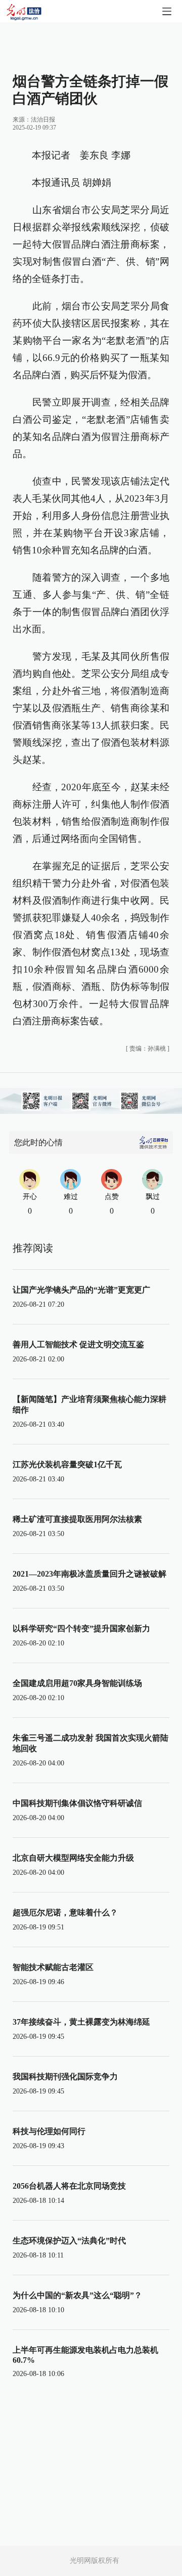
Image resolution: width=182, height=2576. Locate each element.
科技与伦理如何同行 (49, 2131)
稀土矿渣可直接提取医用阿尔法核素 (77, 1519)
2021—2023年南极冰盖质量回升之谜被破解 (89, 1574)
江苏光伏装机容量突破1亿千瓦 (67, 1464)
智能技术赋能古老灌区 (53, 1967)
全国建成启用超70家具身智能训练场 (77, 1683)
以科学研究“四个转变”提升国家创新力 (81, 1628)
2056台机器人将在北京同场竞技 (69, 2186)
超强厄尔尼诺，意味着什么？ (65, 1913)
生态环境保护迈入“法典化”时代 (69, 2241)
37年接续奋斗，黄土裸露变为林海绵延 (81, 2022)
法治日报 (43, 119)
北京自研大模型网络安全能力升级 (73, 1858)
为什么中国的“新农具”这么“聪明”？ (77, 2295)
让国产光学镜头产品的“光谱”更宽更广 (81, 1290)
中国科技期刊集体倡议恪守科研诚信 (77, 1803)
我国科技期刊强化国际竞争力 (65, 2077)
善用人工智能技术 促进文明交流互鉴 (78, 1344)
